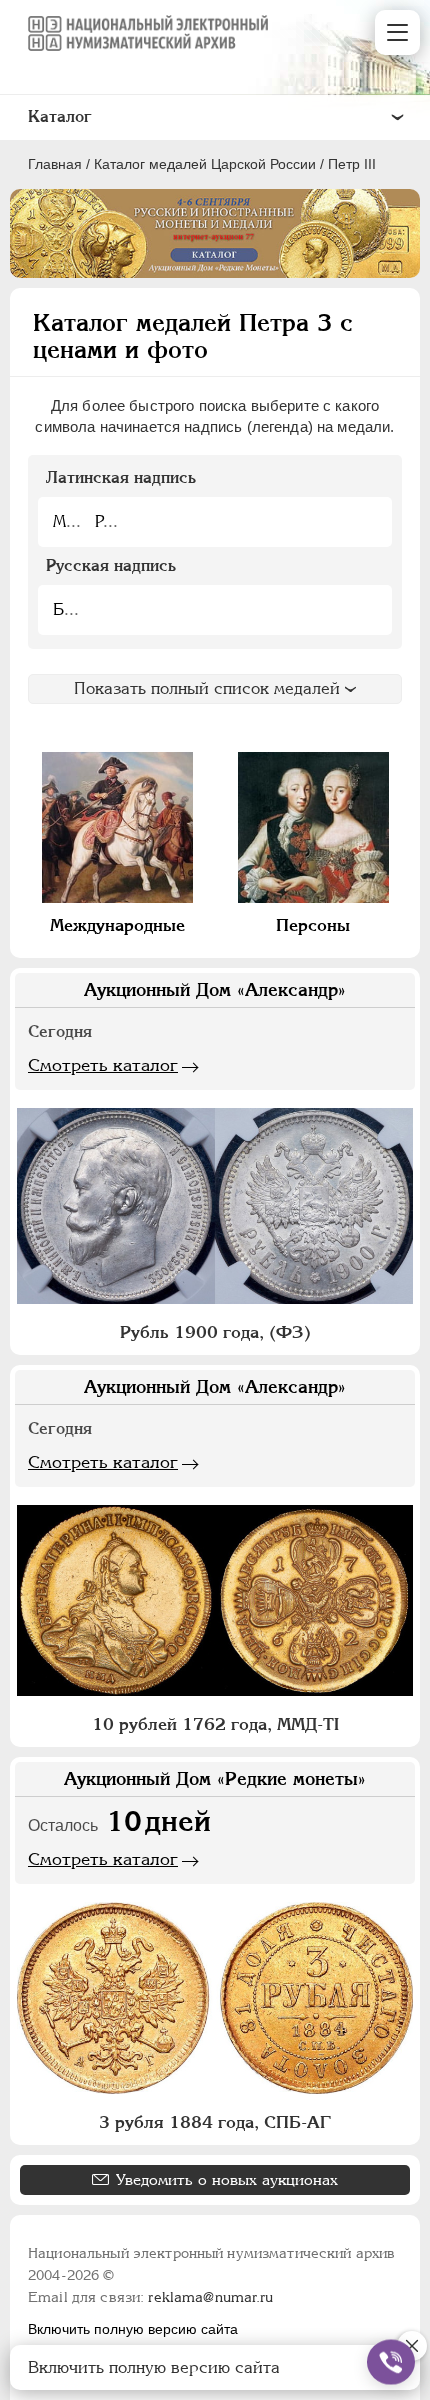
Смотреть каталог (103, 1065)
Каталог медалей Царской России (205, 164)
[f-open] (391, 2362)
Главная (55, 164)
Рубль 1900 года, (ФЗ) (215, 1332)
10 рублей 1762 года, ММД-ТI (215, 1724)
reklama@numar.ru (210, 2297)
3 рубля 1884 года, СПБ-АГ (215, 2122)
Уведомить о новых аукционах (227, 2179)
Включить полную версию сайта (133, 2329)
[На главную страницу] (148, 33)
